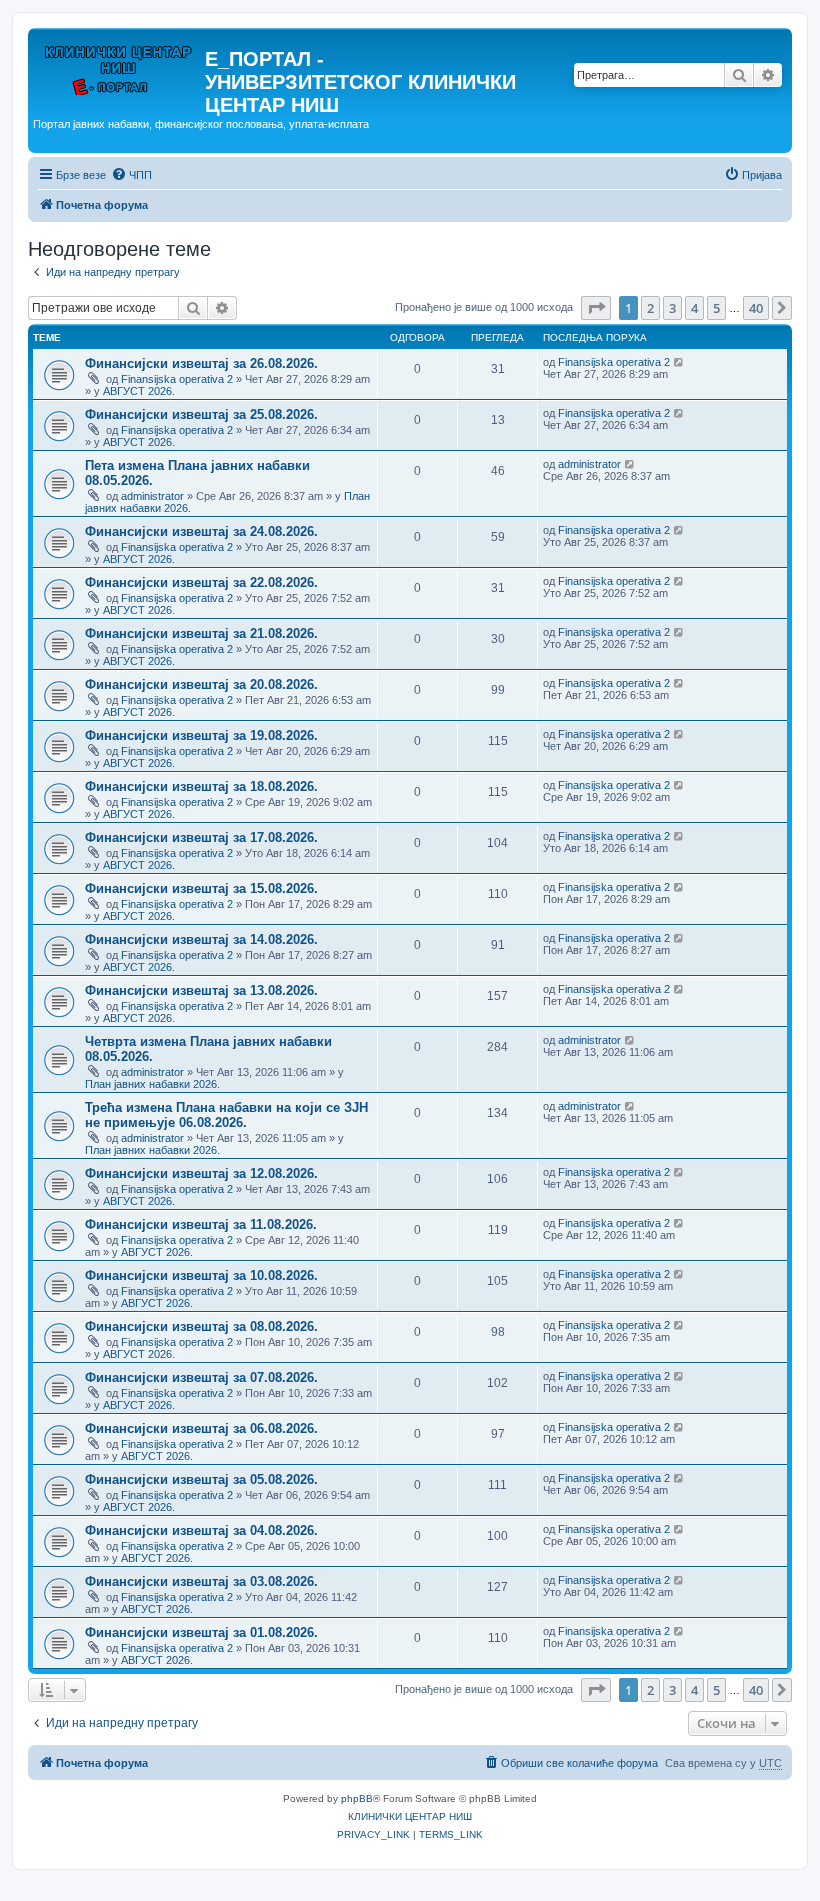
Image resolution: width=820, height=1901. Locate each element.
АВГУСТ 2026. (139, 391)
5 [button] (716, 308)
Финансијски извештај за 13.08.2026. (201, 990)
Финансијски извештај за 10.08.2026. (201, 1275)
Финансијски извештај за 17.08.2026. (201, 837)
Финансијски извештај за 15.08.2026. (201, 888)
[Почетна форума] (119, 65)
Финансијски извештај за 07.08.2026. (201, 1377)
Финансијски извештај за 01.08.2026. (201, 1632)
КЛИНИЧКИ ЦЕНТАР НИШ (410, 1816)
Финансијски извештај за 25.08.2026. (201, 414)
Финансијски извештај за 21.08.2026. (201, 633)
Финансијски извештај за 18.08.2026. (201, 786)
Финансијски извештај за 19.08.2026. (201, 735)
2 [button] (650, 308)
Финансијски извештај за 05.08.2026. (201, 1479)
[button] (596, 308)
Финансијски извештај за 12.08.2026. (201, 1173)
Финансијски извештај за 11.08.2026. (201, 1224)
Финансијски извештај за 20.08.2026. (201, 684)
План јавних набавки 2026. (152, 1084)
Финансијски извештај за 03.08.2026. (201, 1581)
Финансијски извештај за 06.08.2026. (201, 1428)
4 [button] (694, 308)
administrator (152, 496)
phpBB (357, 1798)
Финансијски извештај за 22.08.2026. (201, 582)
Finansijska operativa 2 (177, 379)
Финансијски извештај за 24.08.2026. (201, 531)
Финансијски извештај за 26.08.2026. (201, 363)
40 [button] (756, 308)
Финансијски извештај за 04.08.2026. (201, 1530)
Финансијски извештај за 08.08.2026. (201, 1326)
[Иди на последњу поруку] (679, 362)
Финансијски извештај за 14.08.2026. (201, 939)
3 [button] (672, 308)
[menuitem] (131, 175)
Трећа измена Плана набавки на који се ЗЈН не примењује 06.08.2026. (226, 1115)
